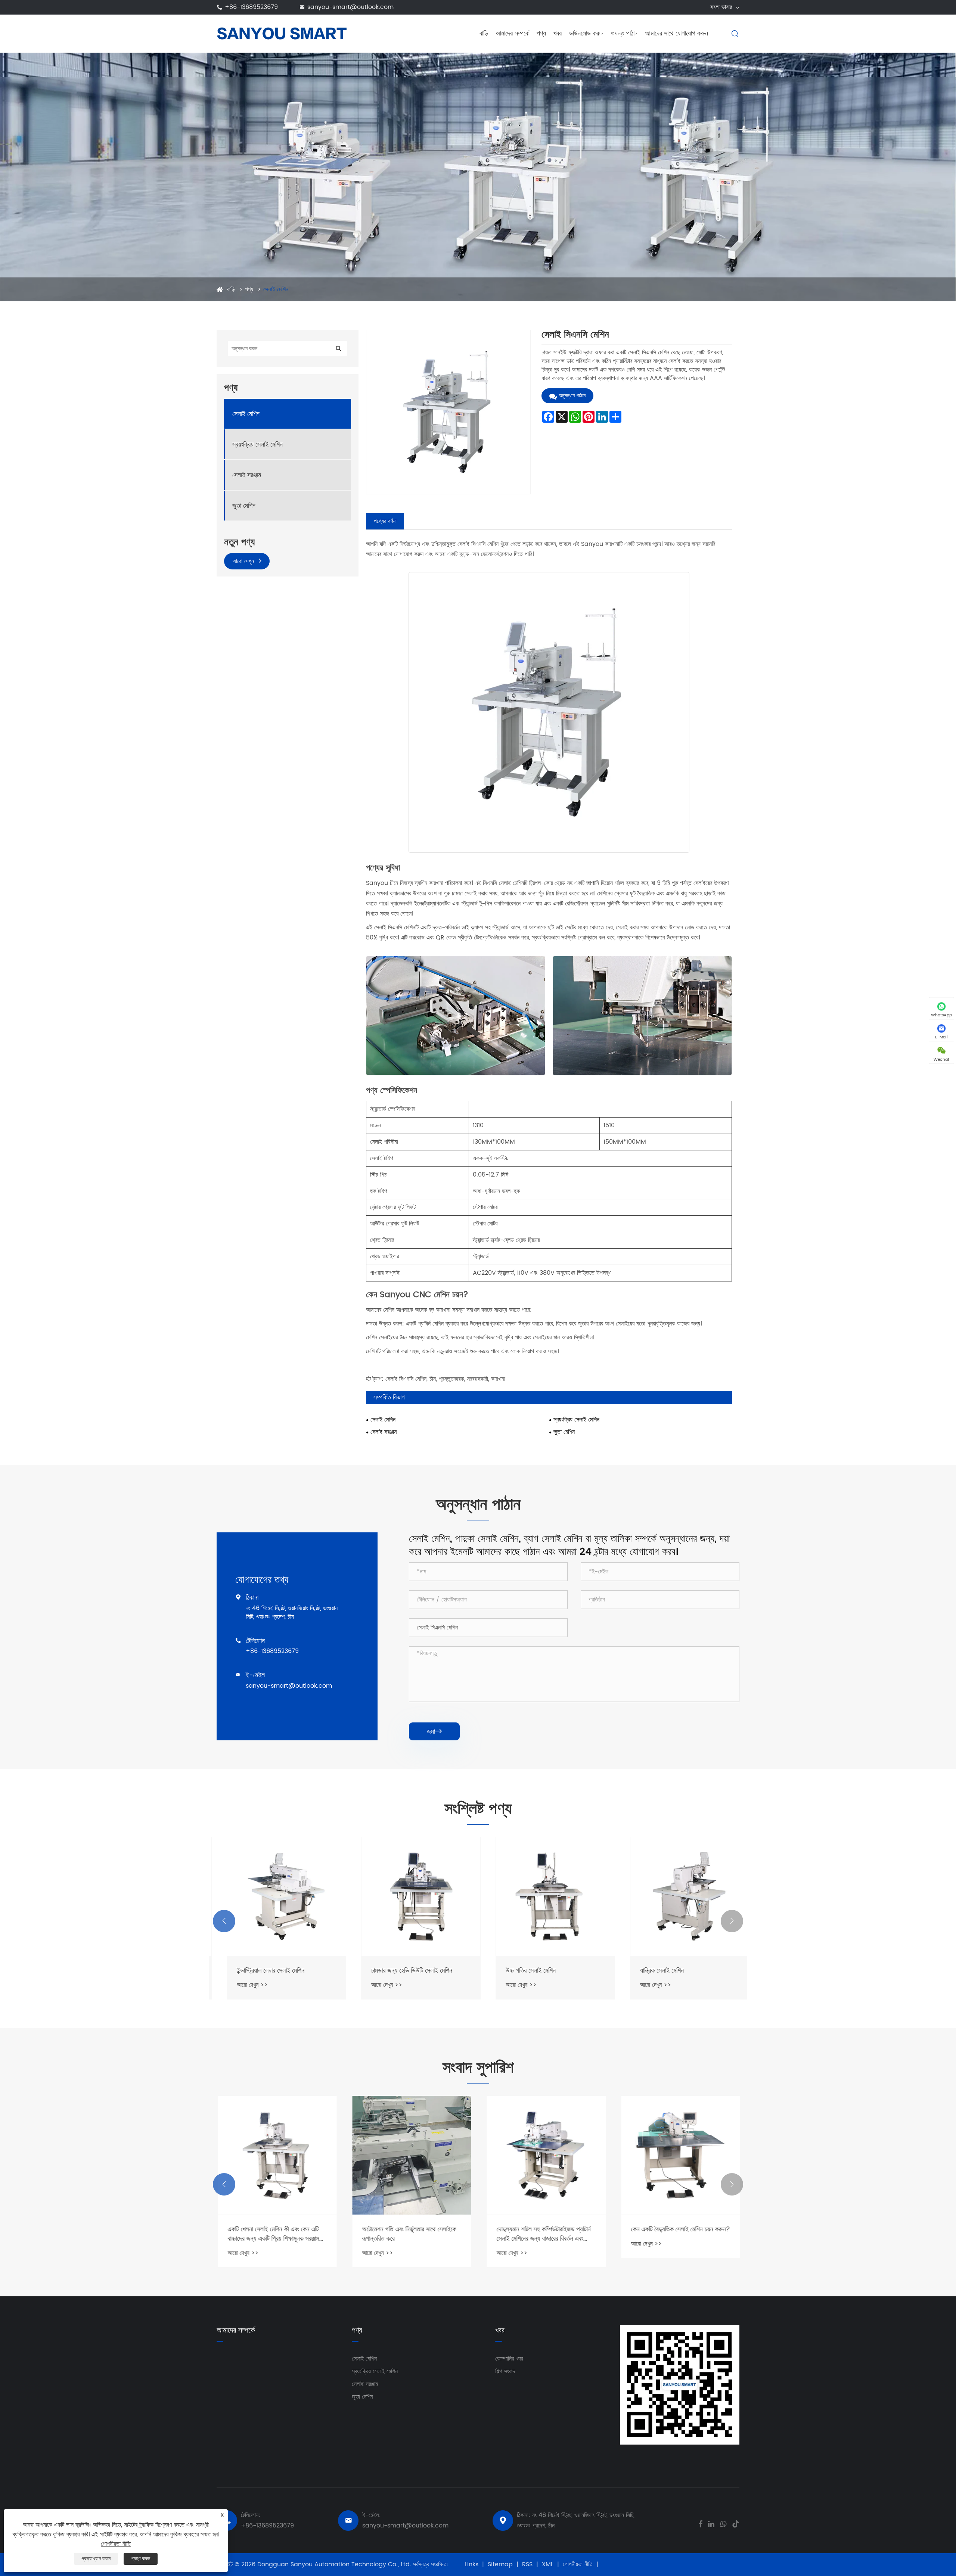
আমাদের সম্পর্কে (512, 33)
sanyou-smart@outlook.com (350, 7)
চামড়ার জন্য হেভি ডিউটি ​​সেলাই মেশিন (402, 1971)
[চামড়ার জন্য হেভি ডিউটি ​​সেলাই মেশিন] (411, 1896)
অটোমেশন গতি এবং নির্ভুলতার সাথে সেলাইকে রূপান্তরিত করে (408, 2234)
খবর (558, 33)
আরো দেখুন (244, 562)
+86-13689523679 (251, 7)
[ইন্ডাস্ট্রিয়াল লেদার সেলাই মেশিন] (276, 1896)
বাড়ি (484, 33)
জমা (434, 1732)
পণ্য (541, 33)
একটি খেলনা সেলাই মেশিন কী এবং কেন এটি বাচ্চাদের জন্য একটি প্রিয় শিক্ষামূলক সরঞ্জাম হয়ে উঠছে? (272, 2234)
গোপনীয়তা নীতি (578, 2564)
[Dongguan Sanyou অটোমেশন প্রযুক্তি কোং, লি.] (282, 33)
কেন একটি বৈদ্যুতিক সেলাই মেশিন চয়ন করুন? (679, 2229)
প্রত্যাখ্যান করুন (96, 2559)
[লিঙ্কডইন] (711, 2523)
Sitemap (500, 2564)
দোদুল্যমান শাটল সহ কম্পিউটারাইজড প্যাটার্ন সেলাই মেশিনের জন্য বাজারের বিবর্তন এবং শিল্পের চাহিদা (543, 2234)
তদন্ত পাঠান (624, 33)
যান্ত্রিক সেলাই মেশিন (652, 1971)
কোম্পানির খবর (509, 2359)
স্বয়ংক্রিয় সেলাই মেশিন (257, 445)
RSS (527, 2564)
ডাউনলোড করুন (586, 33)
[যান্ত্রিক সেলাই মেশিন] (680, 1896)
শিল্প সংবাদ (505, 2371)
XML (548, 2564)
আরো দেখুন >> (242, 1985)
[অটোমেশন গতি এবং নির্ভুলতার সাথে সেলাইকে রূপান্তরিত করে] (411, 2155)
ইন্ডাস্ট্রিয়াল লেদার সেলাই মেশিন (260, 1971)
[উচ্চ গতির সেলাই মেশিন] (545, 1896)
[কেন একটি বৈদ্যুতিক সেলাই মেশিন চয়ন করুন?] (680, 2155)
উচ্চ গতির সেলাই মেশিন (521, 1971)
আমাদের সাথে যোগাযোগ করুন (676, 33)
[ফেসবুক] (700, 2523)
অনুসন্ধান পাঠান (572, 396)
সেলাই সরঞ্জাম (247, 475)
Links (471, 2564)
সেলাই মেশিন (276, 289)
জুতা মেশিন (244, 506)
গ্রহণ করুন (141, 2559)
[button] (224, 1921)
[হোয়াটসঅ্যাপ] (723, 2523)
